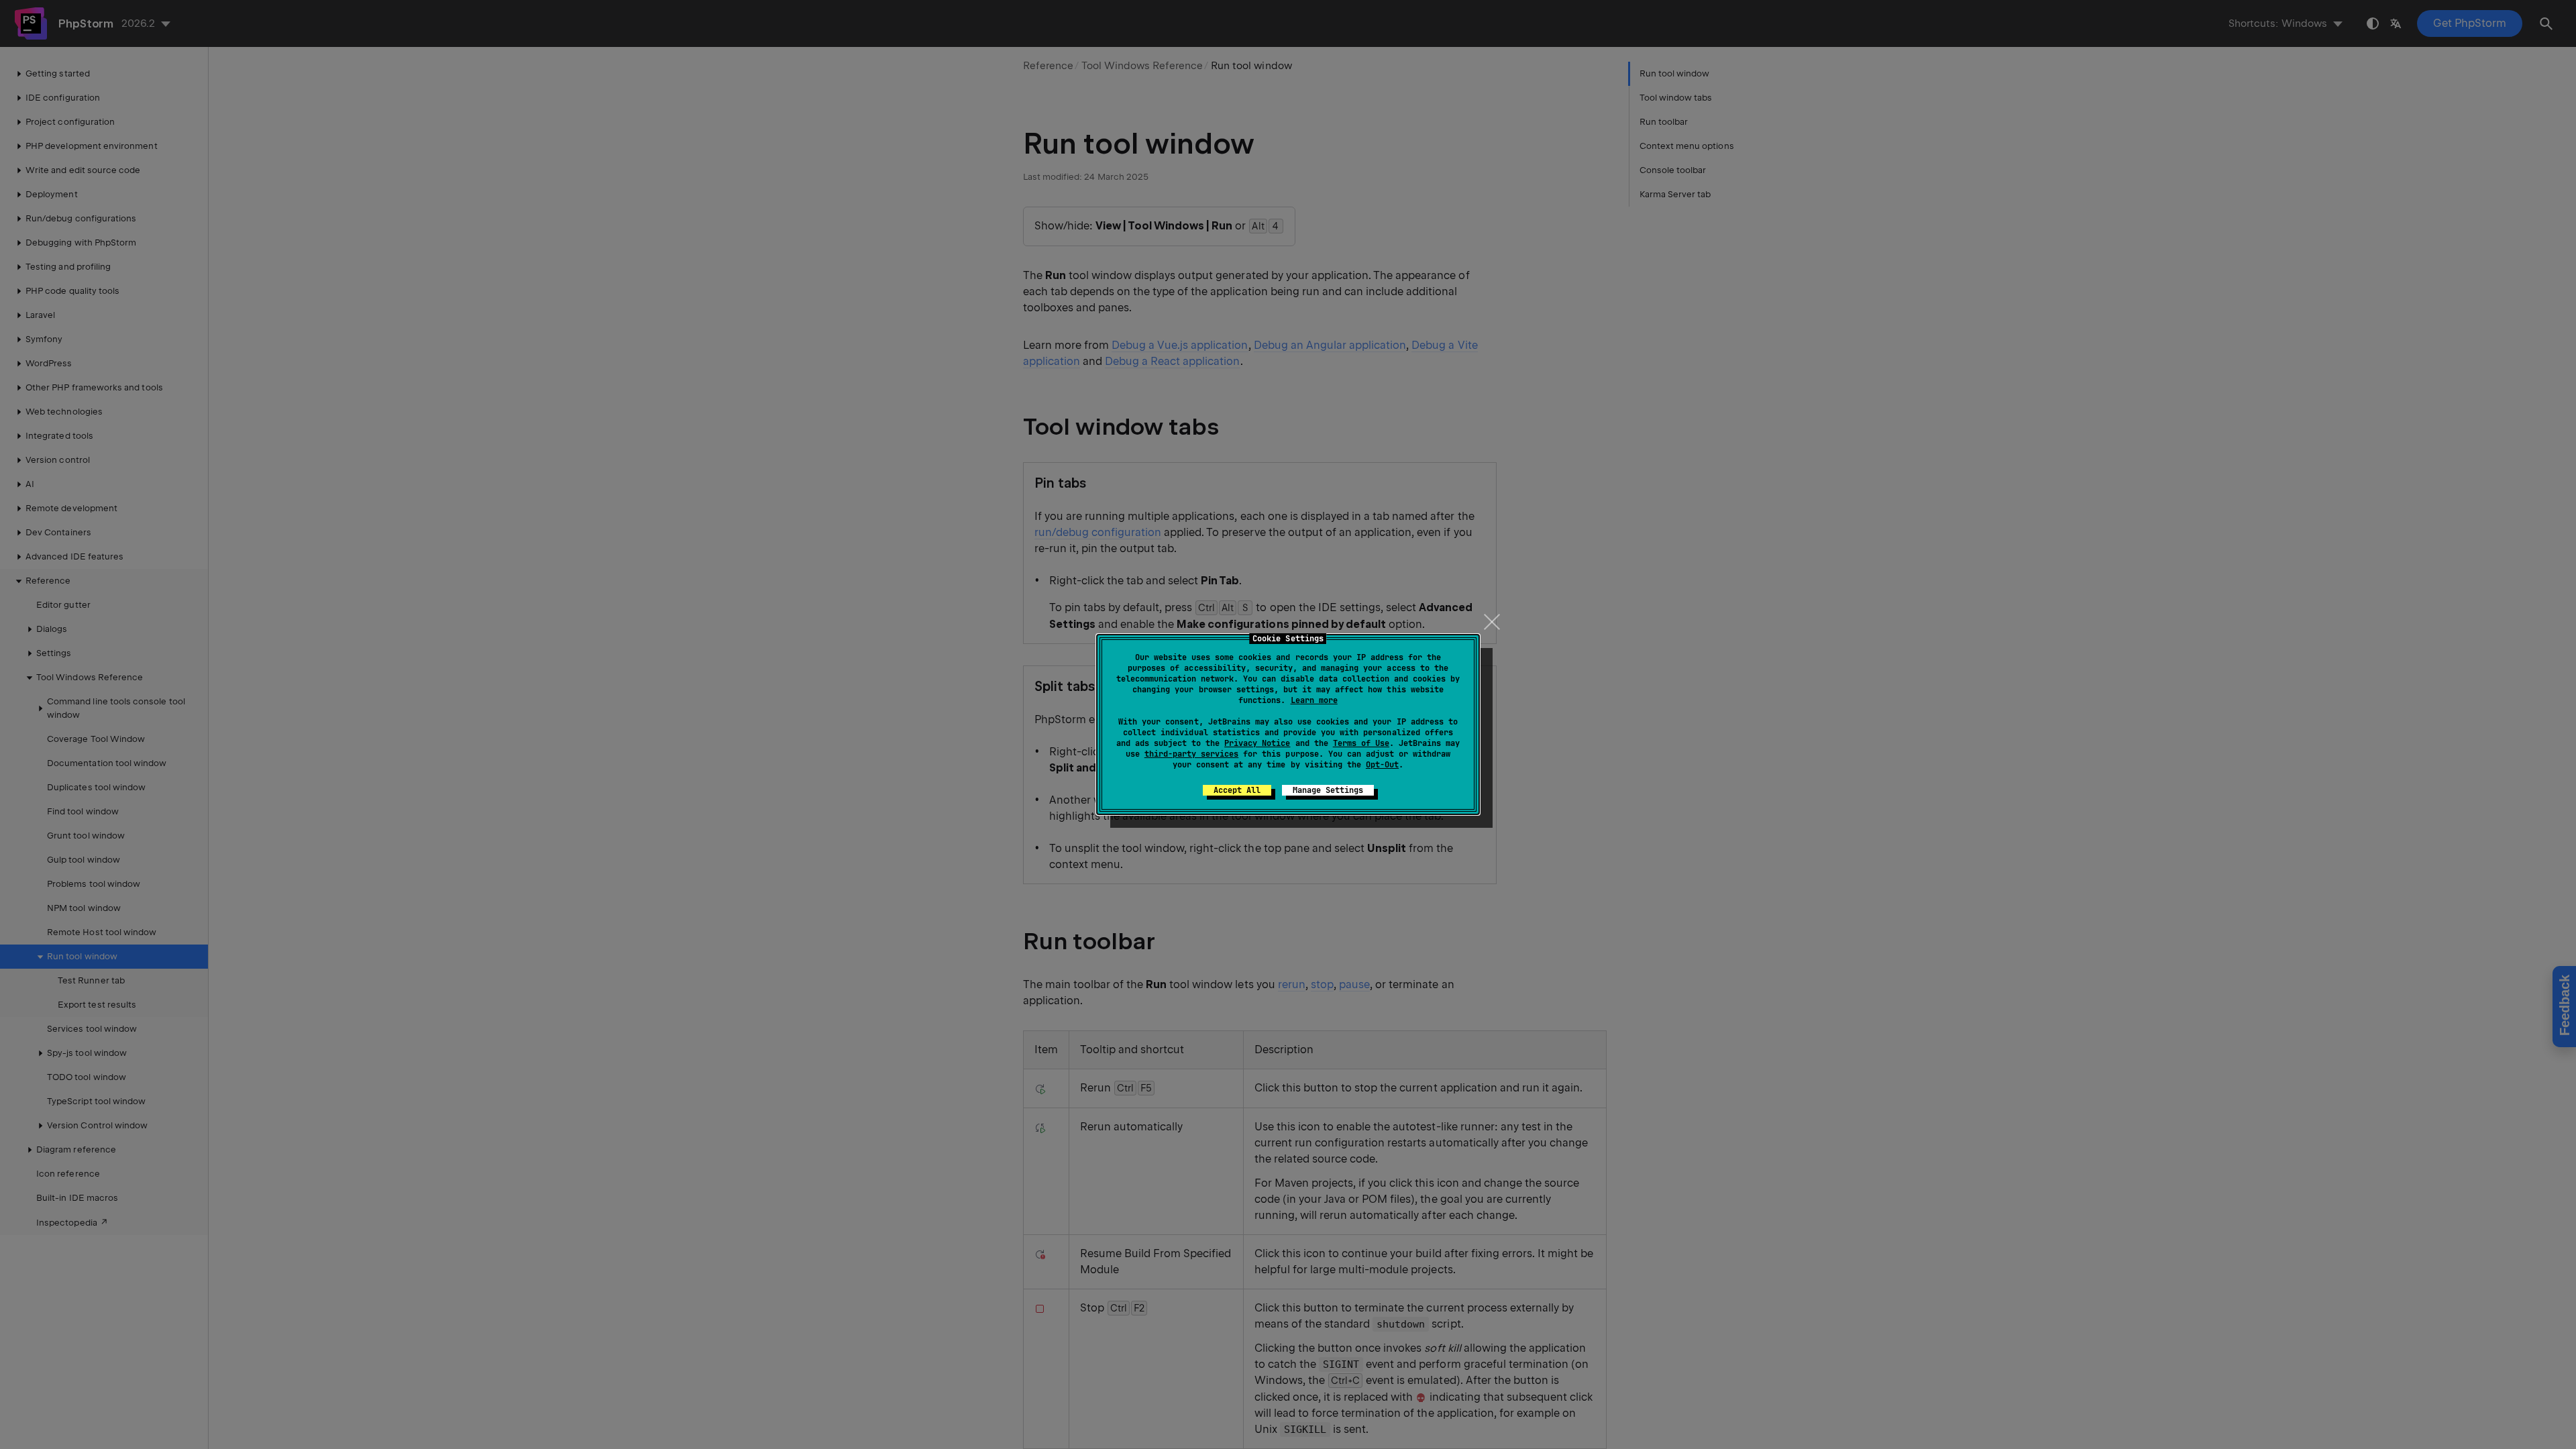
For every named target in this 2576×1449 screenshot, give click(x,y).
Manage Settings (1328, 790)
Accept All (1237, 790)
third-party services (1191, 754)
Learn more (1314, 700)
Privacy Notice (1257, 743)
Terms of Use (1361, 743)
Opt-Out (1382, 765)
